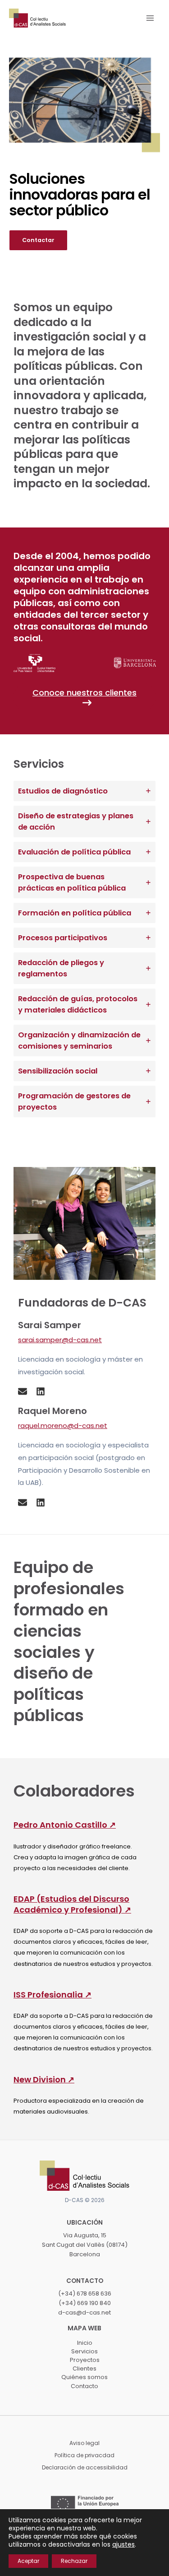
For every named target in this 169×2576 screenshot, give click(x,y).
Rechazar (74, 2561)
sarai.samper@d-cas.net (60, 1340)
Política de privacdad (84, 2455)
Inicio (85, 2343)
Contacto (84, 2386)
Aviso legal (84, 2443)
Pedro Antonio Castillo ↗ (65, 1825)
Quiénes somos (84, 2377)
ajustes (123, 2544)
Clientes (84, 2368)
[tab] (84, 791)
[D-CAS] (37, 18)
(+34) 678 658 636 (85, 2294)
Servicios (84, 2351)
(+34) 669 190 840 (85, 2303)
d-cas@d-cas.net (84, 2312)
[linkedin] (41, 1391)
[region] (84, 132)
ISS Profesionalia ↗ (53, 1995)
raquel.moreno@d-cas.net (63, 1426)
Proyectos (85, 2360)
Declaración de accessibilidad (85, 2467)
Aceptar (28, 2561)
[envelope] (23, 1391)
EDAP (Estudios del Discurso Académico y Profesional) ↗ (72, 1904)
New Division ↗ (44, 2079)
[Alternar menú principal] (150, 18)
